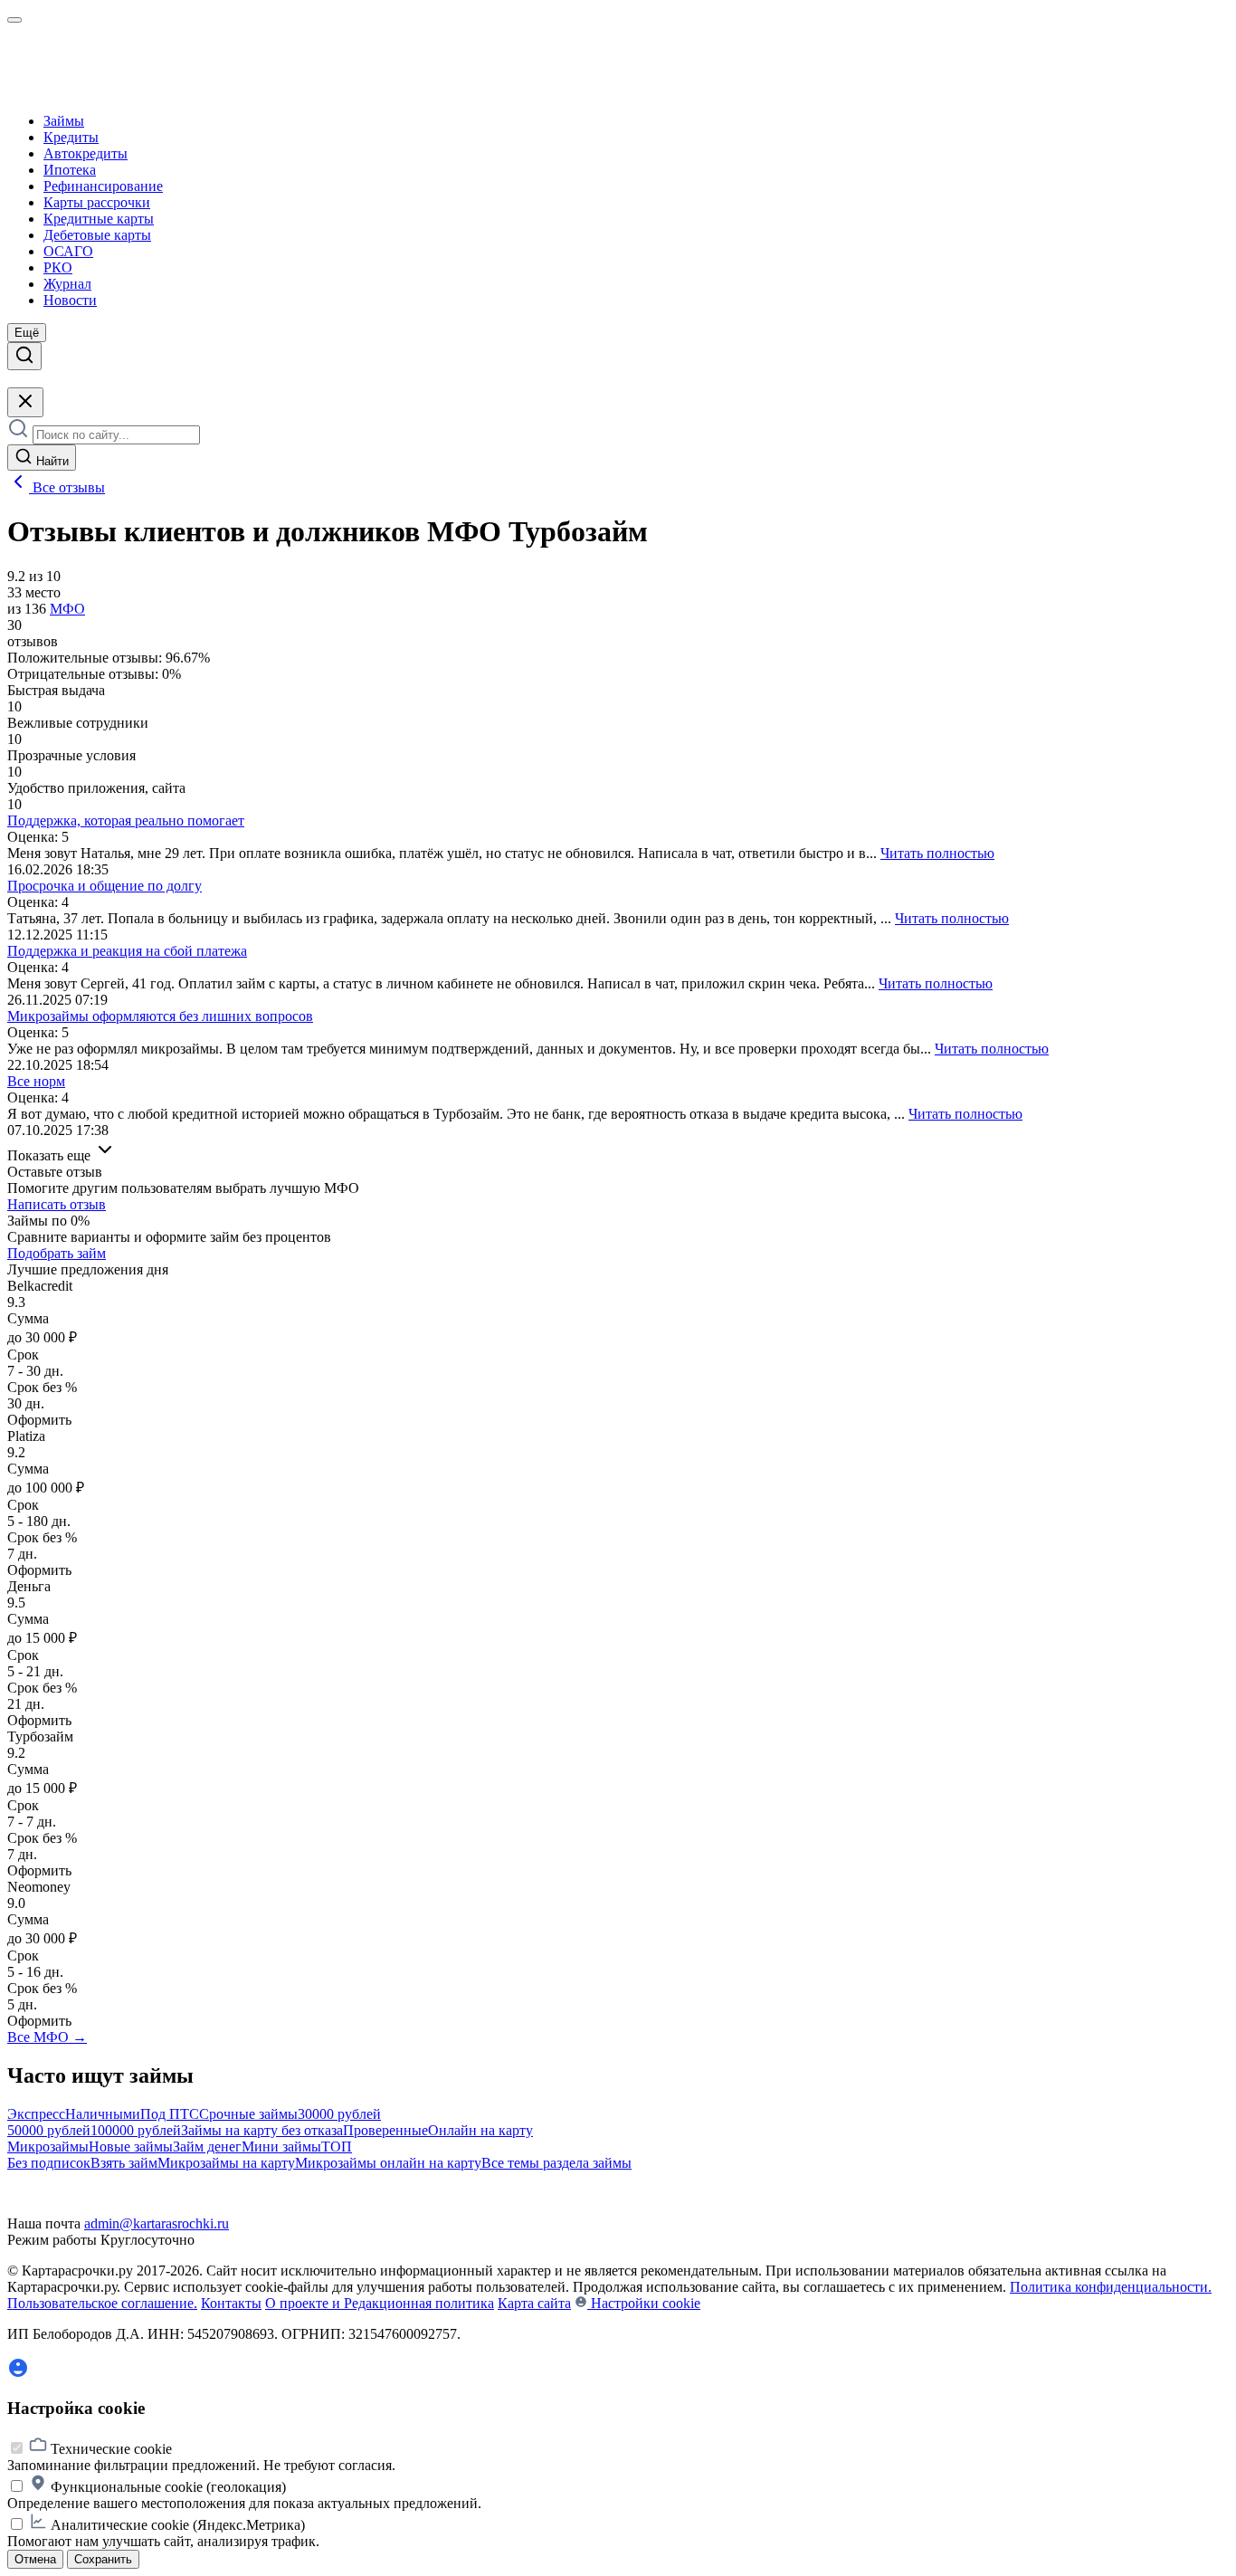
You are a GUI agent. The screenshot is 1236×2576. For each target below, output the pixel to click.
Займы (64, 121)
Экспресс (36, 2114)
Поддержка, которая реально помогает (126, 821)
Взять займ (124, 2163)
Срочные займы (248, 2114)
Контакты (231, 2303)
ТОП (337, 2147)
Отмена (35, 2559)
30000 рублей (339, 2114)
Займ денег (207, 2147)
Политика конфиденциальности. (1111, 2287)
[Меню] (14, 20)
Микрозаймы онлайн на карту (388, 2163)
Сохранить (103, 2559)
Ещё (27, 333)
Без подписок (49, 2163)
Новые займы (131, 2147)
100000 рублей (136, 2130)
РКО (58, 267)
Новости (70, 300)
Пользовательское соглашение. (102, 2303)
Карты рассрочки (97, 202)
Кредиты (71, 137)
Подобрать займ (57, 1253)
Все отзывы (67, 487)
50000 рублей (49, 2130)
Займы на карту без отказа (262, 2130)
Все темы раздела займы (556, 2163)
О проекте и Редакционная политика (380, 2303)
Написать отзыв (57, 1204)
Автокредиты (86, 153)
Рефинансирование (103, 186)
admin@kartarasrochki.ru (157, 2223)
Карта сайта (534, 2303)
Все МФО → (47, 2037)
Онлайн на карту (480, 2130)
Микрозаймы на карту (226, 2163)
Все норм (36, 1081)
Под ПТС (170, 2114)
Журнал (67, 284)
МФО (67, 609)
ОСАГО (68, 251)
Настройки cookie (644, 2303)
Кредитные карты (99, 219)
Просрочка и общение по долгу (105, 886)
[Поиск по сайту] (24, 356)
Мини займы (281, 2147)
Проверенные (385, 2130)
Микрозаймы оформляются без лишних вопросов (160, 1016)
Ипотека (70, 170)
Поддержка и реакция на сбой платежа (127, 951)
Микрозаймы (48, 2147)
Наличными (103, 2114)
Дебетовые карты (97, 235)
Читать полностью (937, 853)
